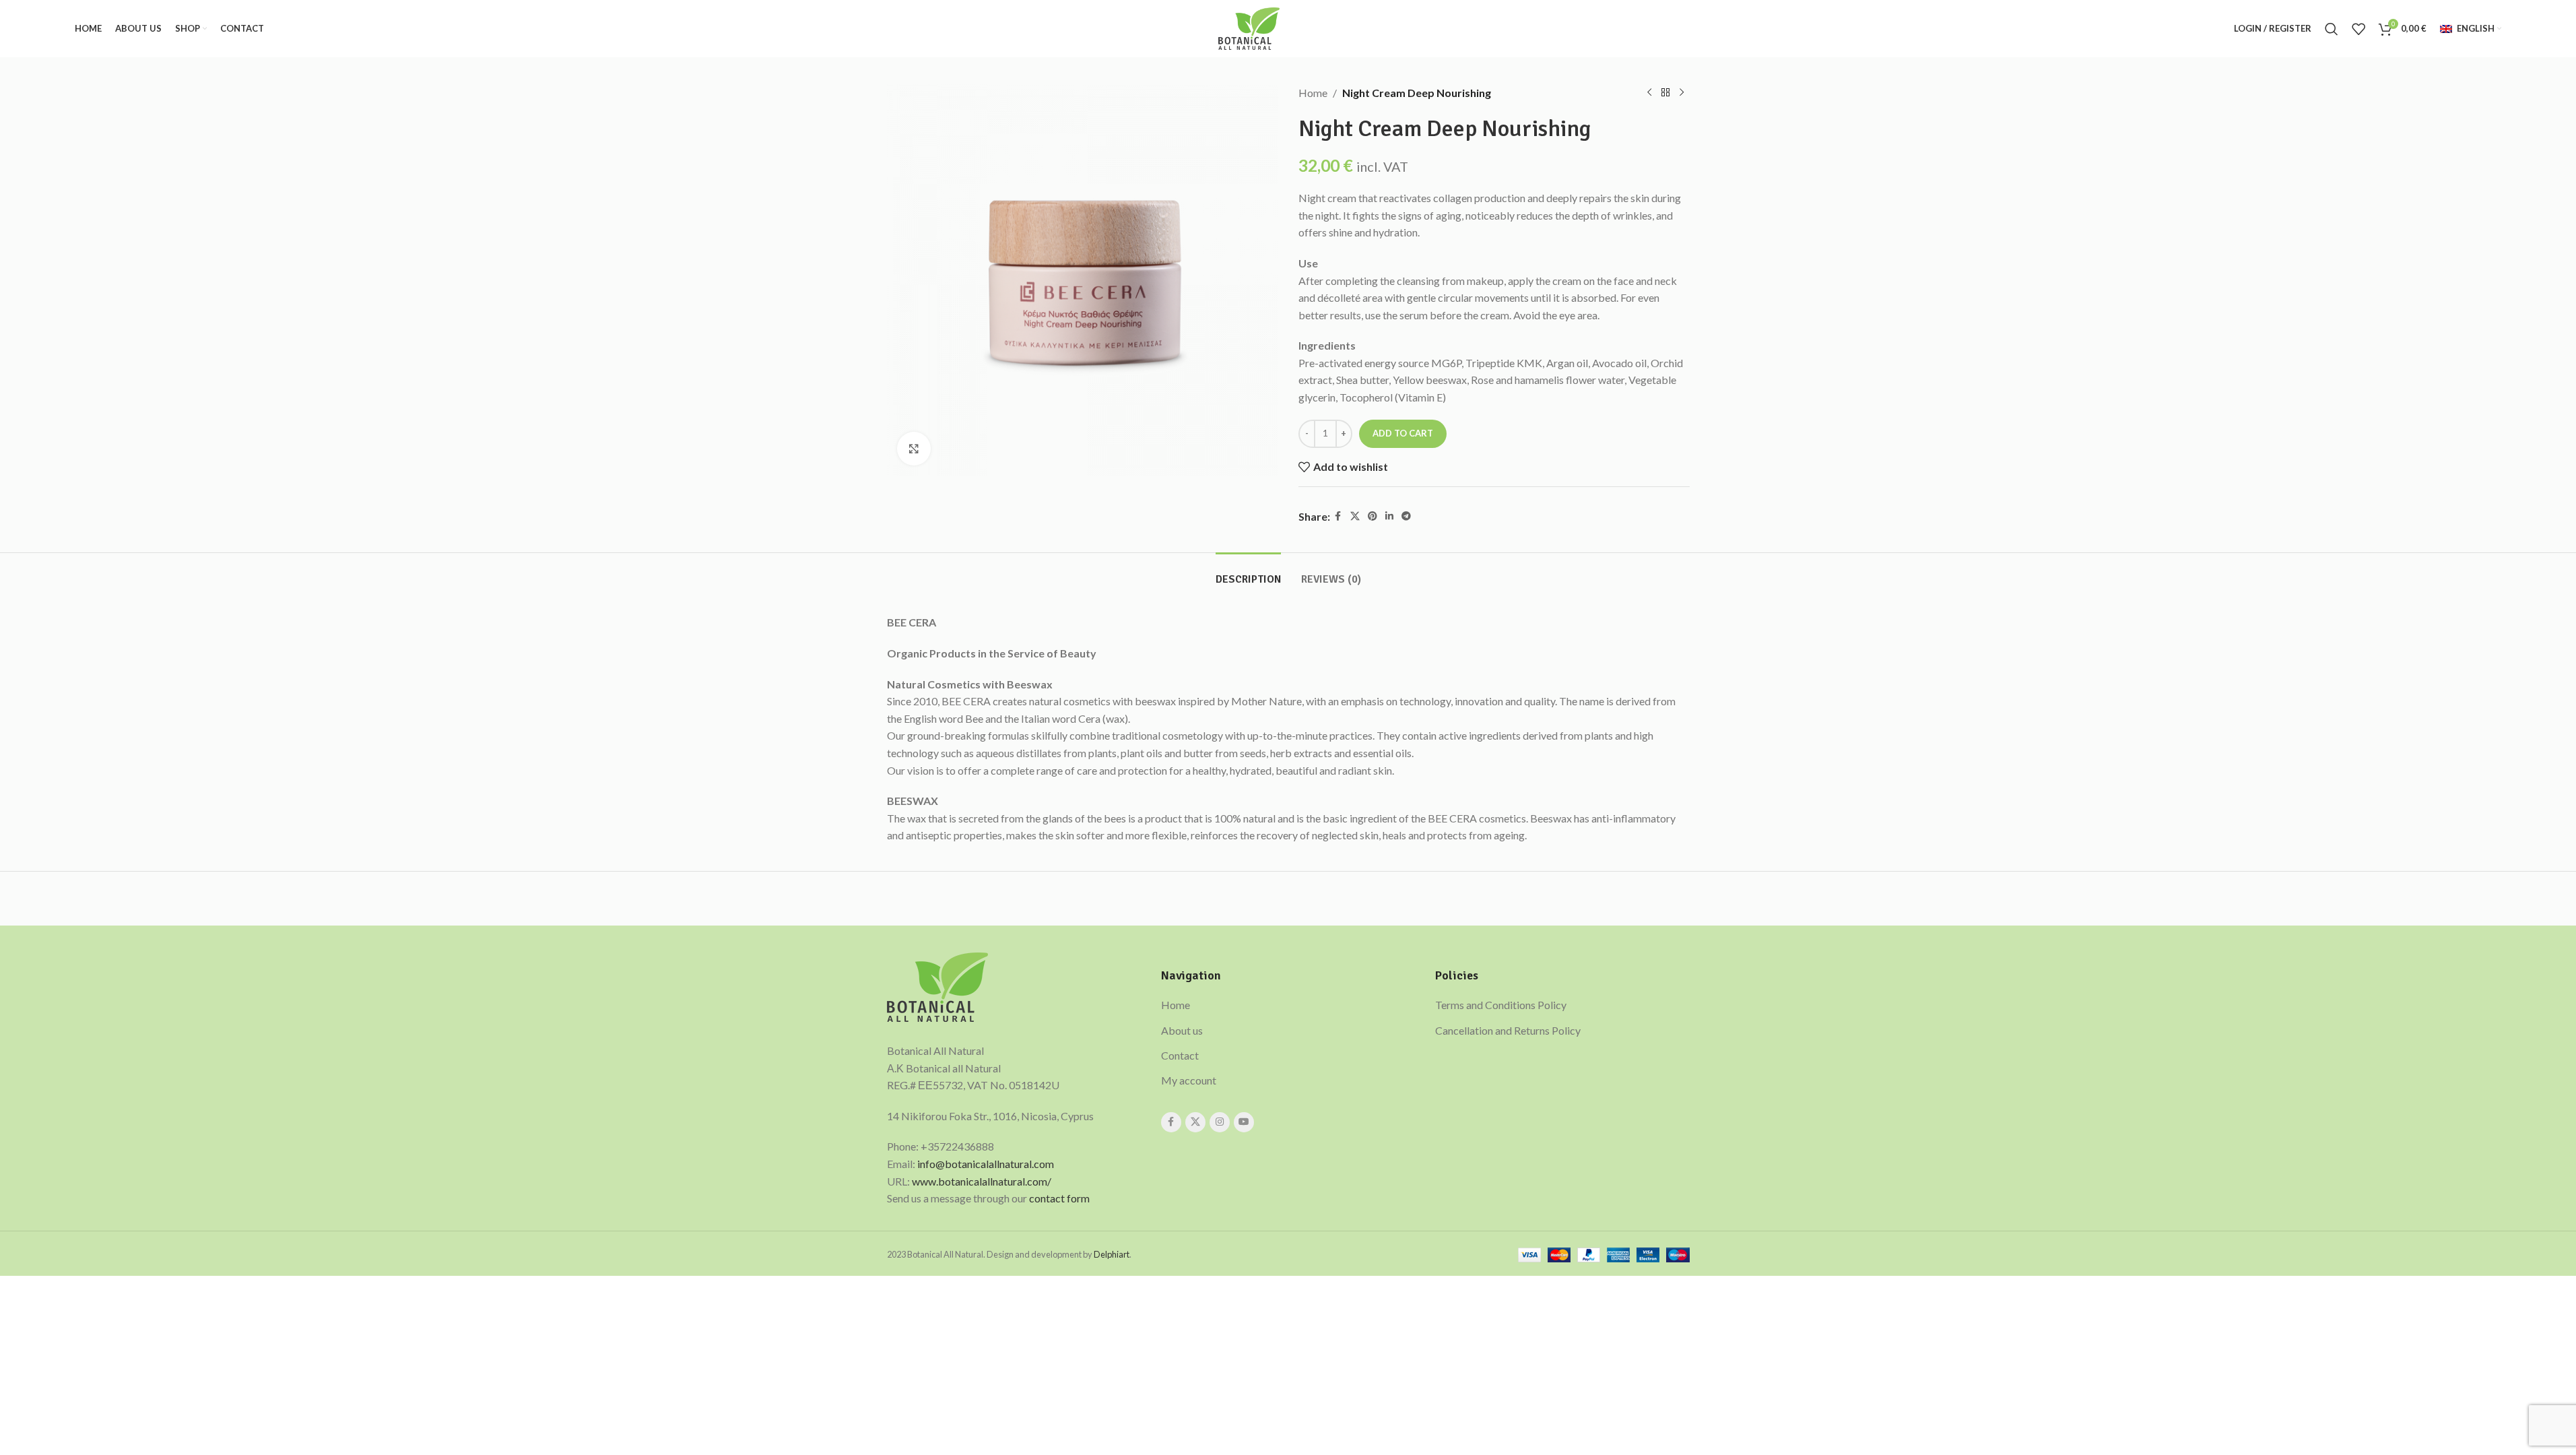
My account (1189, 1080)
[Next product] (1682, 93)
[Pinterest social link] (1373, 516)
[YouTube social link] (1244, 1122)
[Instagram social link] (1220, 1122)
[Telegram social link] (1406, 516)
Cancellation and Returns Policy (1508, 1030)
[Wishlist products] (2358, 29)
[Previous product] (1649, 93)
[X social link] (1355, 516)
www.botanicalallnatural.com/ (982, 1181)
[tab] (1248, 573)
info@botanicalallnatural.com (986, 1164)
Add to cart (1403, 433)
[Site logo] (1249, 27)
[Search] (2332, 29)
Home (1313, 93)
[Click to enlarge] (914, 449)
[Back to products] (1665, 93)
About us (1182, 1030)
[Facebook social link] (1338, 516)
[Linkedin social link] (1389, 516)
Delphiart (1112, 1254)
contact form (1059, 1198)
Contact (1180, 1055)
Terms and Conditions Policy (1501, 1005)
